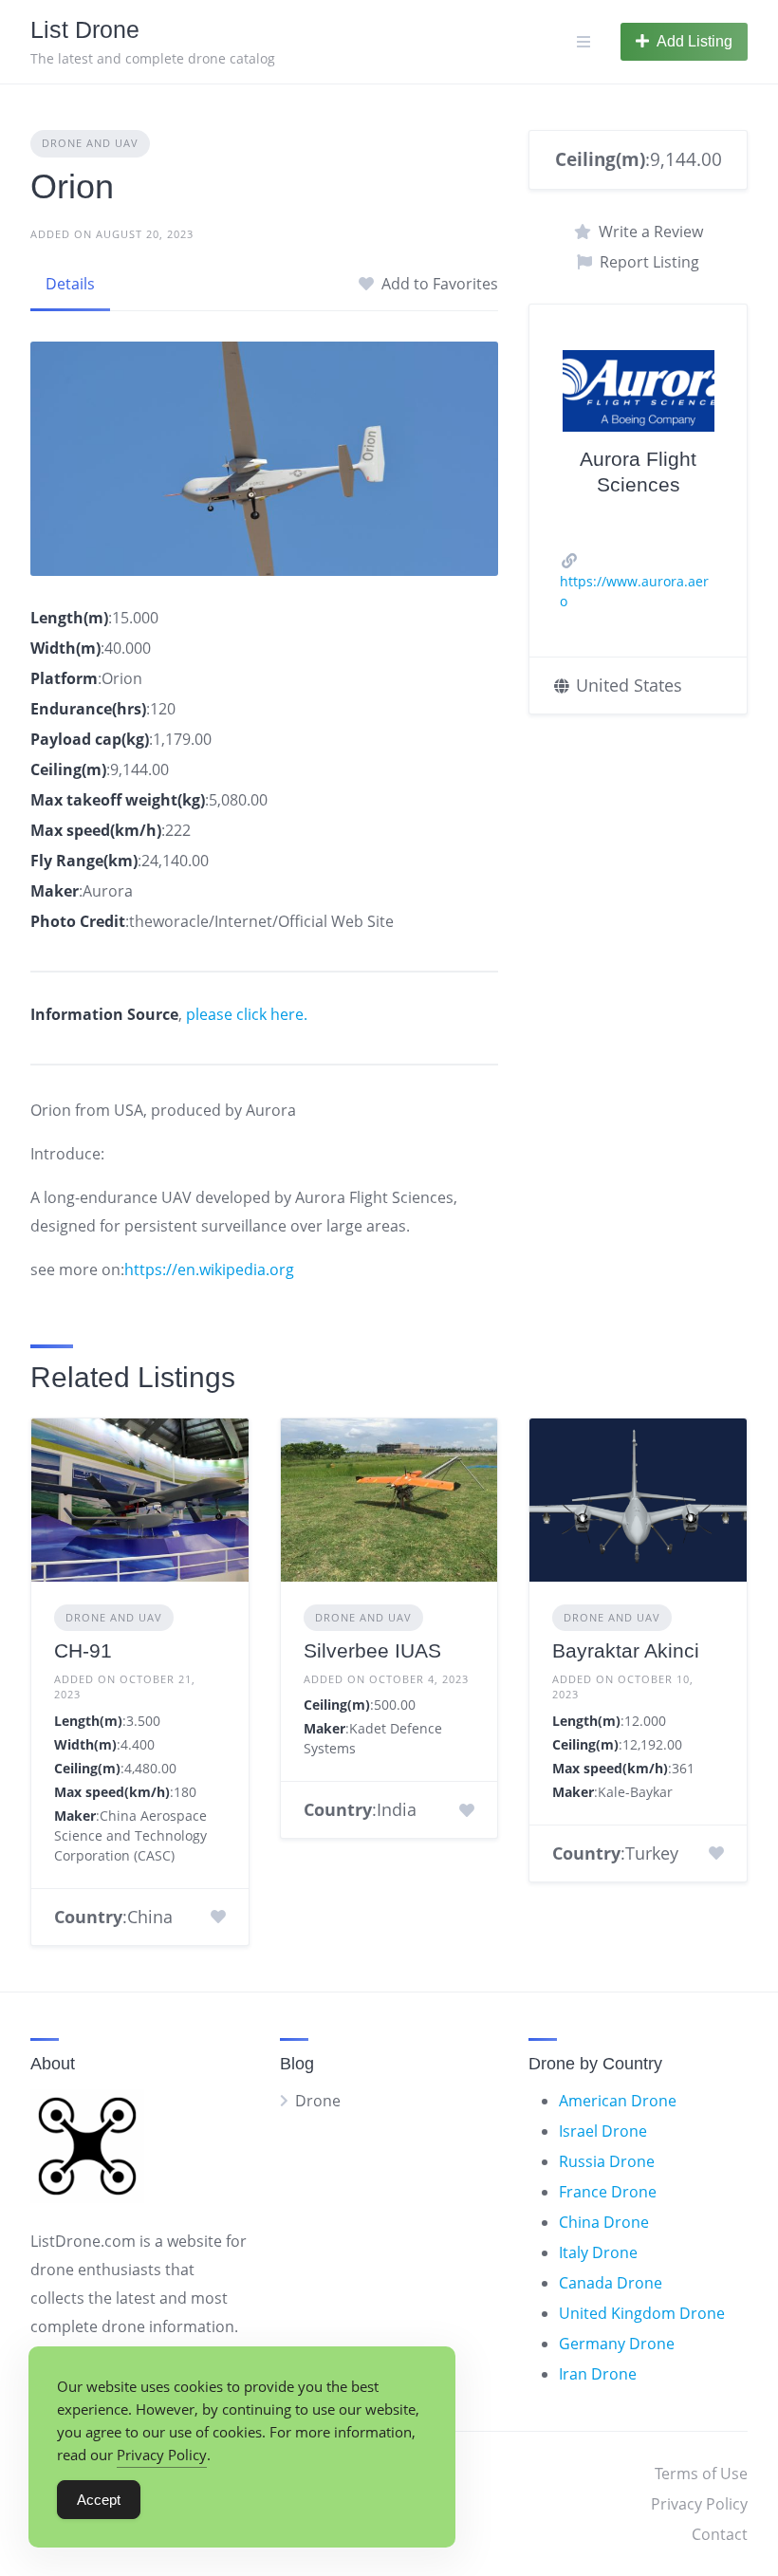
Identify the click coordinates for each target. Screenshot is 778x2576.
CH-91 (83, 1650)
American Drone (618, 2101)
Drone (318, 2101)
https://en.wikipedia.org (209, 1269)
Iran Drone (598, 2374)
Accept (99, 2500)
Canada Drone (611, 2283)
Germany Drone (617, 2344)
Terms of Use (701, 2474)
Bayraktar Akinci (626, 1650)
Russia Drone (607, 2161)
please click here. (247, 1014)
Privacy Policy (699, 2504)
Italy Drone (598, 2252)
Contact (720, 2534)
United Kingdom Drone (642, 2313)
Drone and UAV (90, 143)
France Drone (608, 2192)
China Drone (604, 2222)
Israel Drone (603, 2131)
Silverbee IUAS (372, 1650)
